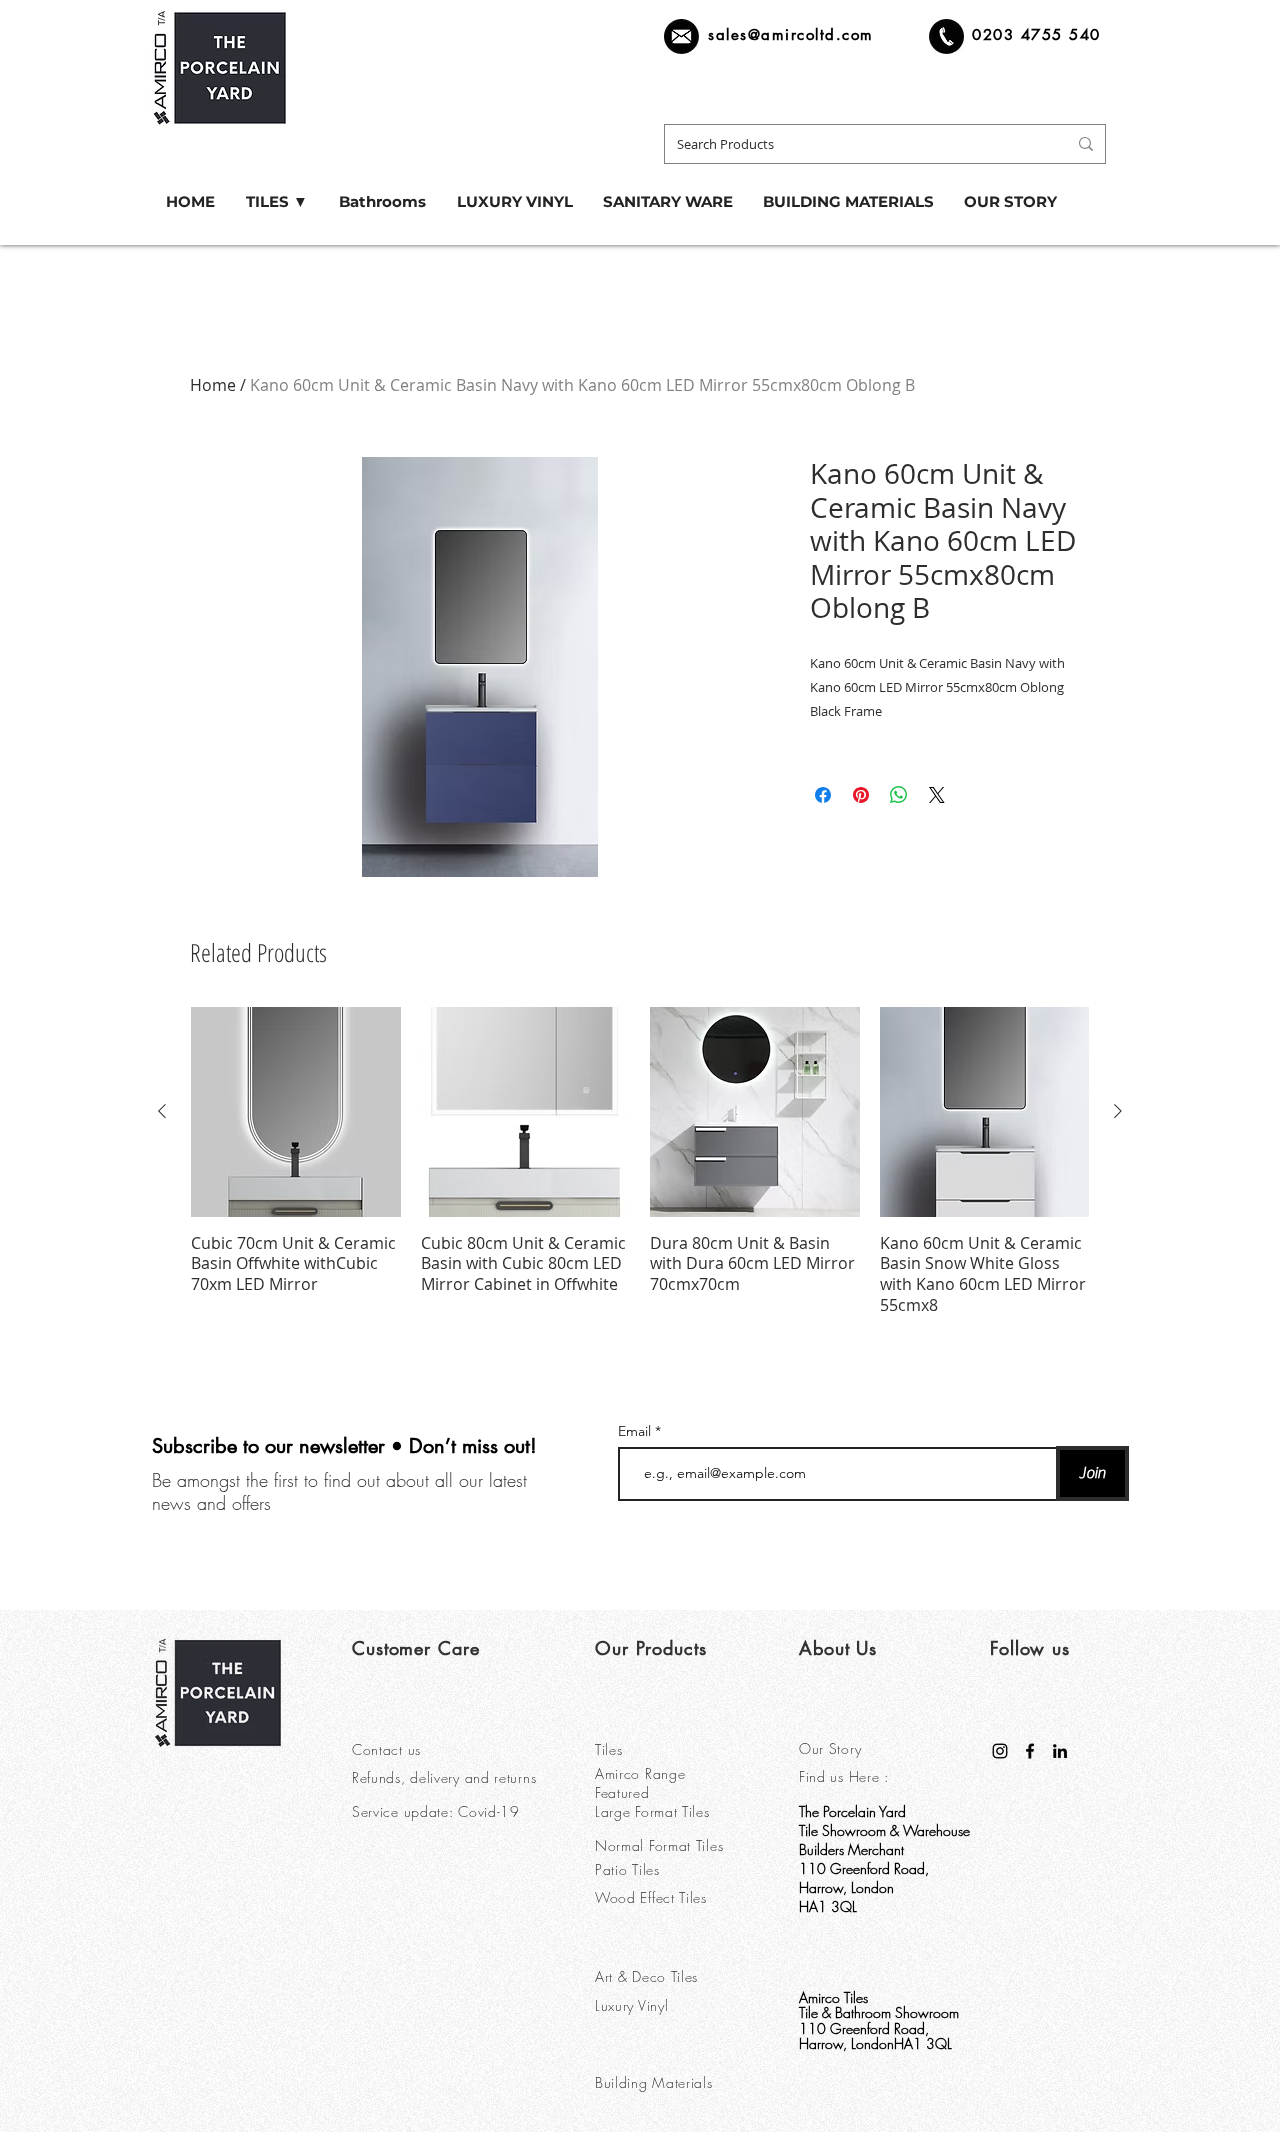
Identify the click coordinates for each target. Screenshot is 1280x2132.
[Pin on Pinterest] (861, 795)
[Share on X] (937, 795)
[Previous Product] (162, 1111)
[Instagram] (1000, 1751)
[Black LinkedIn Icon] (1060, 1751)
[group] (640, 1161)
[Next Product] (1118, 1111)
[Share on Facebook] (823, 795)
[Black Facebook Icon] (1030, 1751)
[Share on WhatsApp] (899, 795)
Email (636, 1431)
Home (213, 385)
